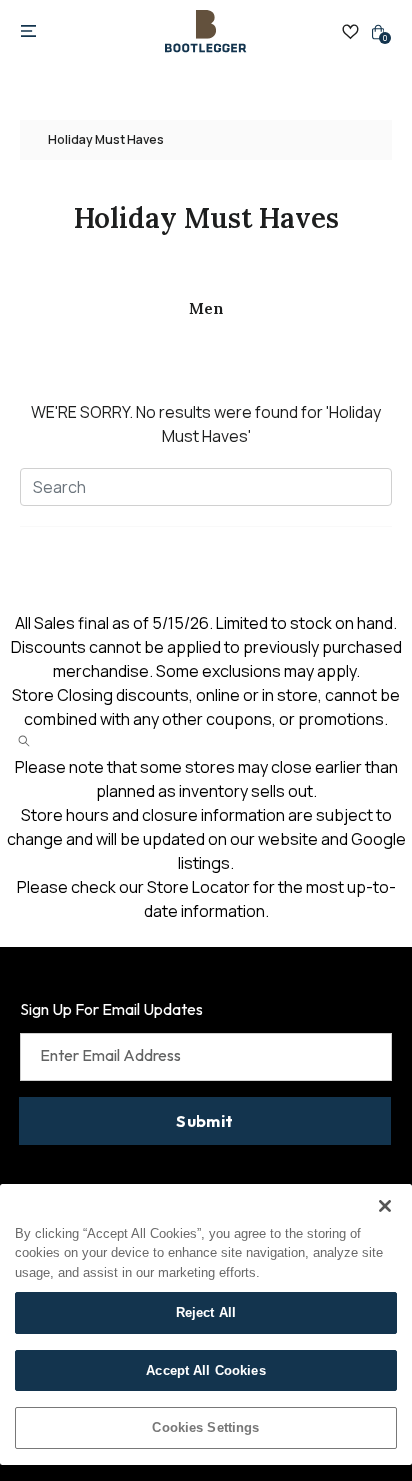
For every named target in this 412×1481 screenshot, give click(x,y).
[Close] (385, 1206)
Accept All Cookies (205, 1370)
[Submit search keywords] (24, 741)
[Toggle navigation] (28, 32)
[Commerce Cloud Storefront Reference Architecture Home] (206, 31)
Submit (204, 1121)
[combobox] (206, 487)
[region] (206, 1324)
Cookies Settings (205, 1427)
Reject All (206, 1312)
